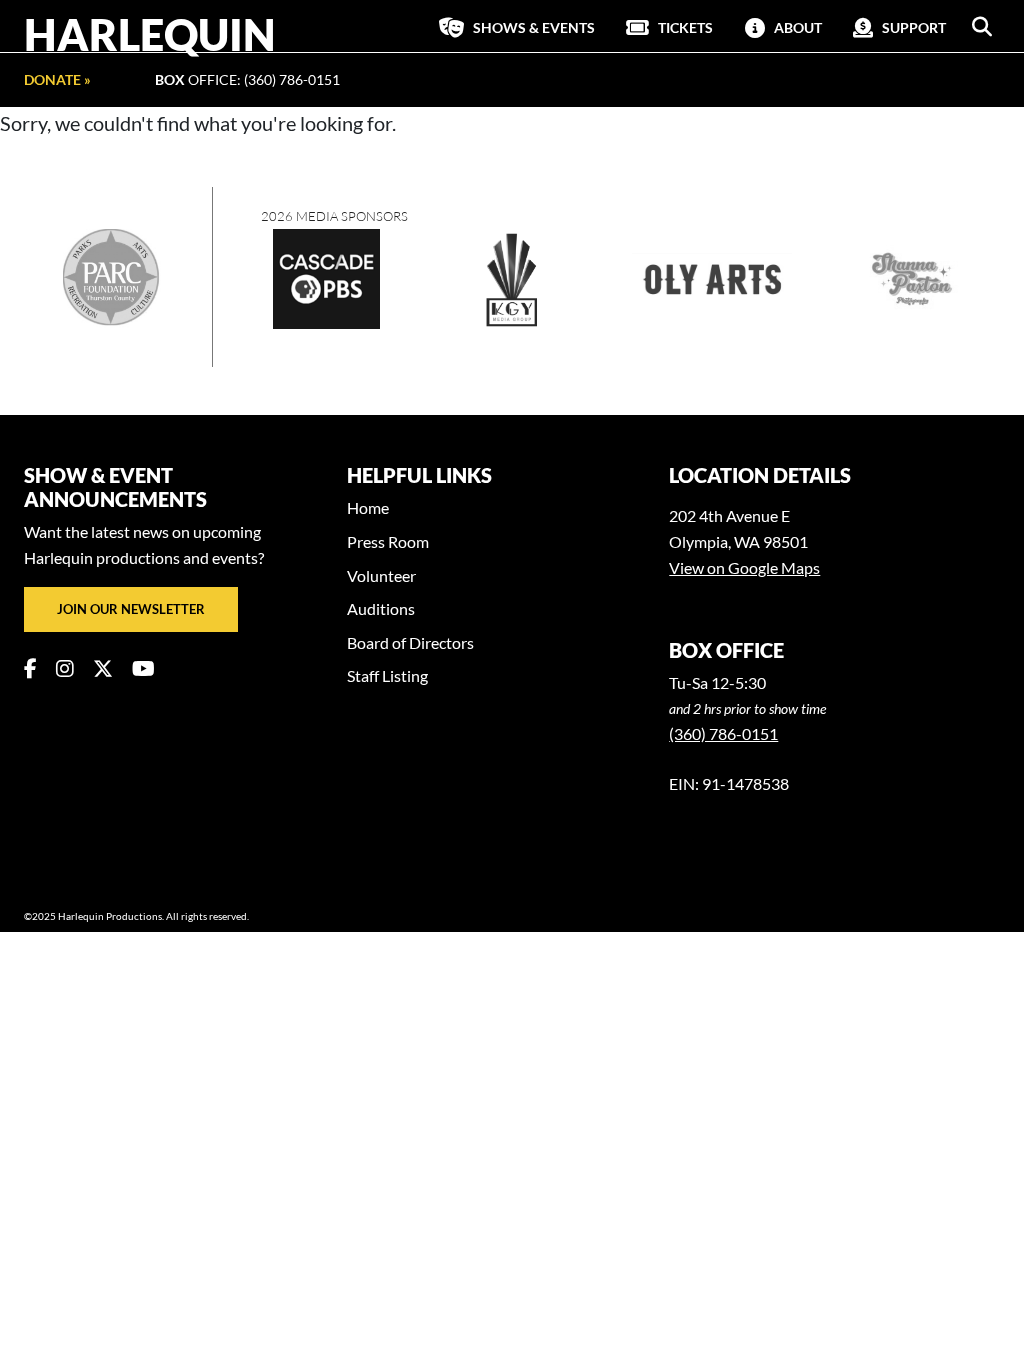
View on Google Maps (744, 567)
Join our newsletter (131, 609)
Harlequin (150, 34)
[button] (982, 27)
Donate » (57, 79)
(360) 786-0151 (723, 733)
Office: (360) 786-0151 (247, 79)
